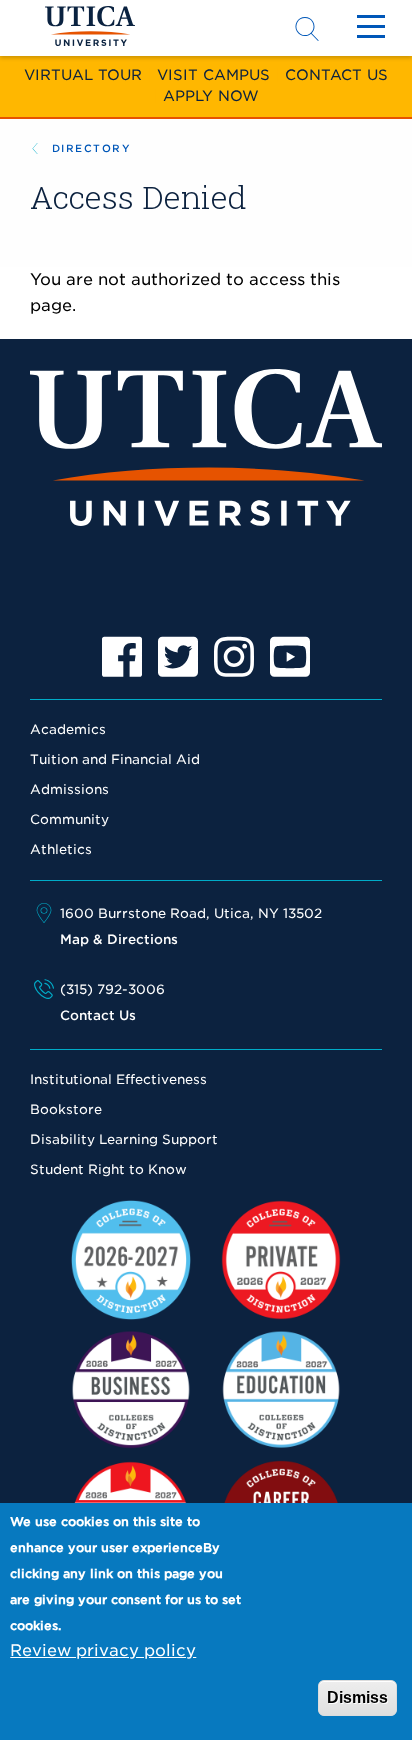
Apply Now (211, 95)
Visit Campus (213, 74)
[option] (122, 657)
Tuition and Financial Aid (115, 759)
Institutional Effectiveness (118, 1079)
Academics (68, 729)
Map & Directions (119, 939)
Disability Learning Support (124, 1139)
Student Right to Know (108, 1169)
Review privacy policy (103, 1650)
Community (69, 819)
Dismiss (357, 1697)
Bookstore (66, 1109)
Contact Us (336, 74)
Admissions (69, 789)
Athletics (61, 849)
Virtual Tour (83, 74)
